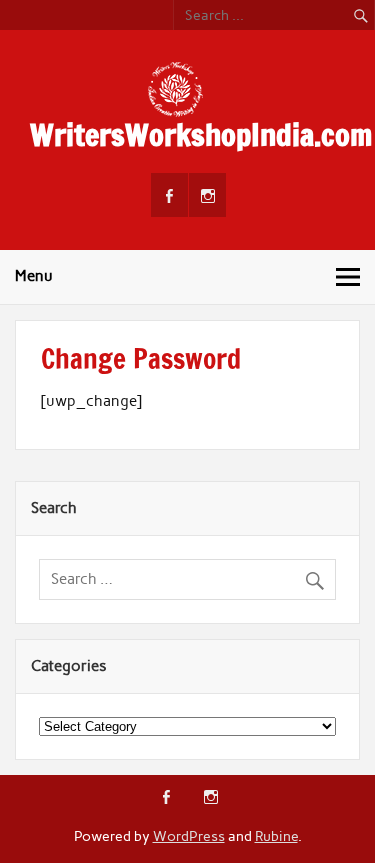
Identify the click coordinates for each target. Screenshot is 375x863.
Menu (34, 276)
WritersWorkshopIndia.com (201, 134)
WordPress (189, 836)
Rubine (276, 836)
